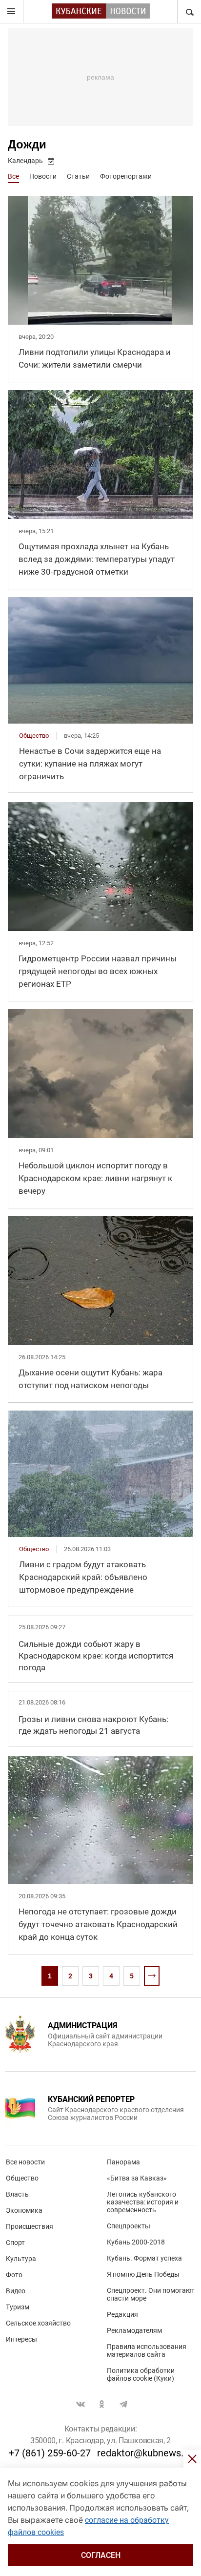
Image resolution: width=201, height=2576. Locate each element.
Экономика (24, 2210)
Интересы (21, 2339)
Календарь (25, 161)
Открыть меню (12, 12)
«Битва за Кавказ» (137, 2178)
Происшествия (30, 2226)
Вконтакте (80, 2404)
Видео (16, 2291)
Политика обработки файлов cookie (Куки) (141, 2374)
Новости (43, 176)
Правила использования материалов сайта (147, 2350)
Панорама (123, 2162)
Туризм (18, 2307)
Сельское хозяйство (38, 2323)
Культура (21, 2259)
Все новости (25, 2162)
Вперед (152, 1976)
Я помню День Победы (143, 2274)
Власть (17, 2194)
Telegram (123, 2404)
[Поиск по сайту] (189, 12)
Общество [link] (34, 736)
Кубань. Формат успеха (144, 2258)
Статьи (78, 176)
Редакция (122, 2314)
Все (13, 176)
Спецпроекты (129, 2226)
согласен (101, 2555)
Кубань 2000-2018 (136, 2242)
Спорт (15, 2243)
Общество (22, 2178)
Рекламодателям (134, 2330)
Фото (14, 2275)
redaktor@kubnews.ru (145, 2453)
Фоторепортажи (126, 176)
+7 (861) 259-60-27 (50, 2453)
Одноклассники (102, 2404)
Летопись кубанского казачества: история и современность (143, 2202)
